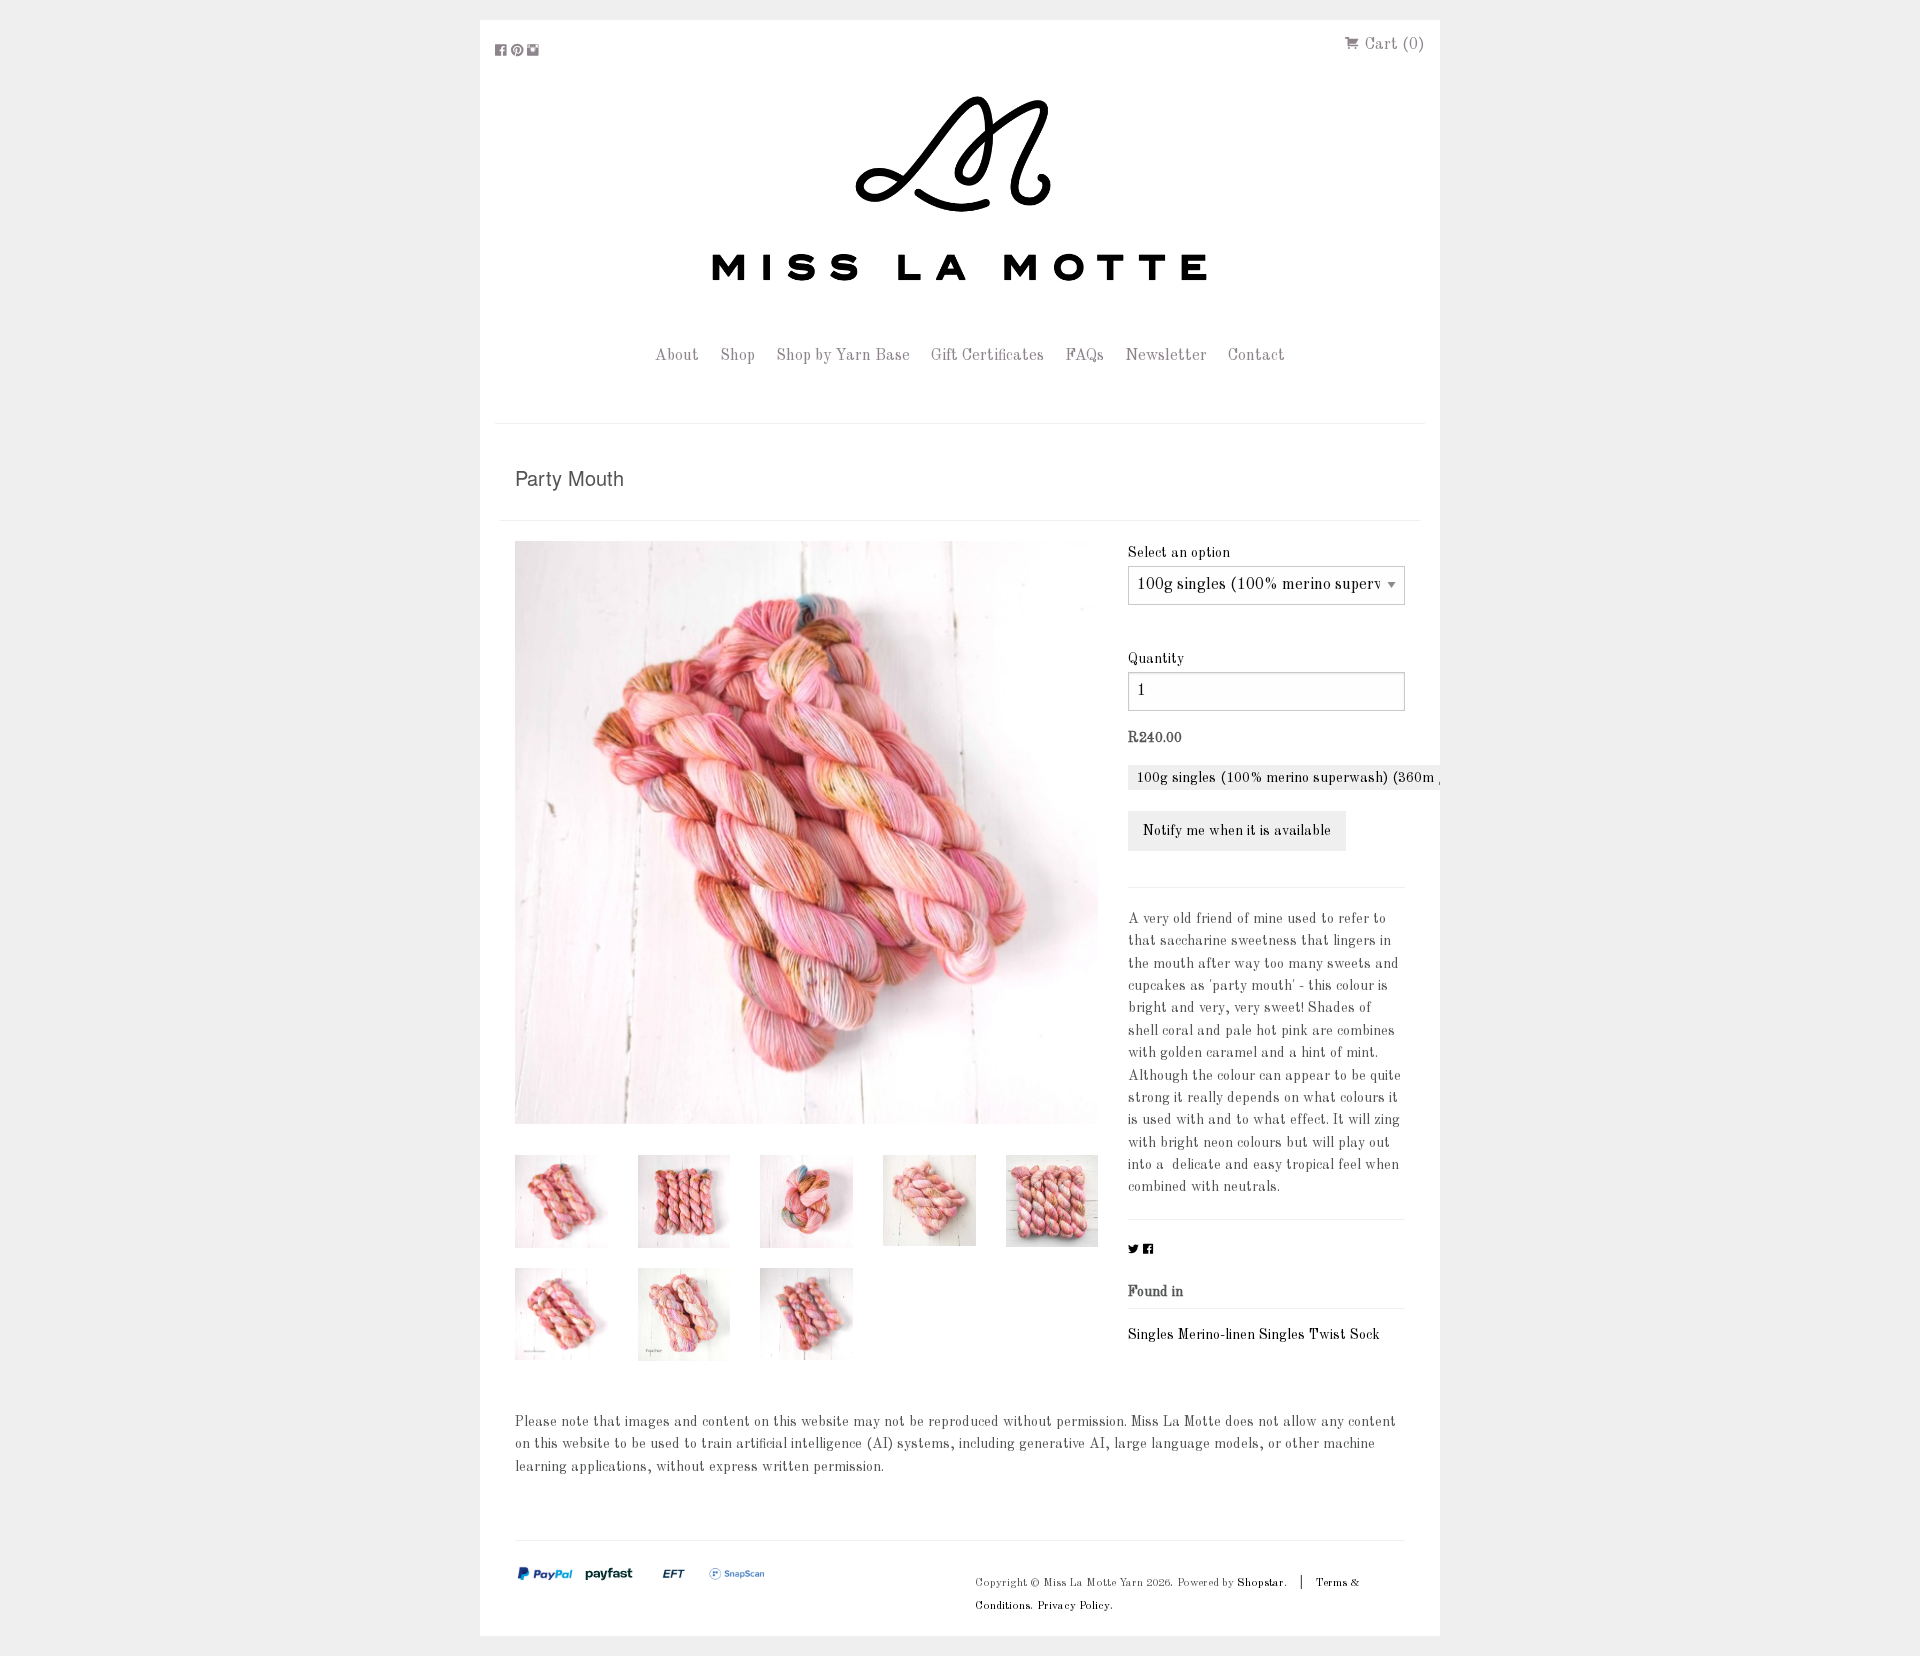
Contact (1256, 356)
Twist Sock (1344, 1335)
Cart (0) (1393, 45)
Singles (1151, 1335)
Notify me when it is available (1237, 831)
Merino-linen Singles (1241, 1335)
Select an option (1179, 553)
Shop (737, 356)
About (677, 356)
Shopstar (1260, 1583)
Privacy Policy (1073, 1606)
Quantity (1156, 659)
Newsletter (1166, 356)
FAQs (1084, 356)
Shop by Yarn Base (843, 356)
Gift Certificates (987, 356)
